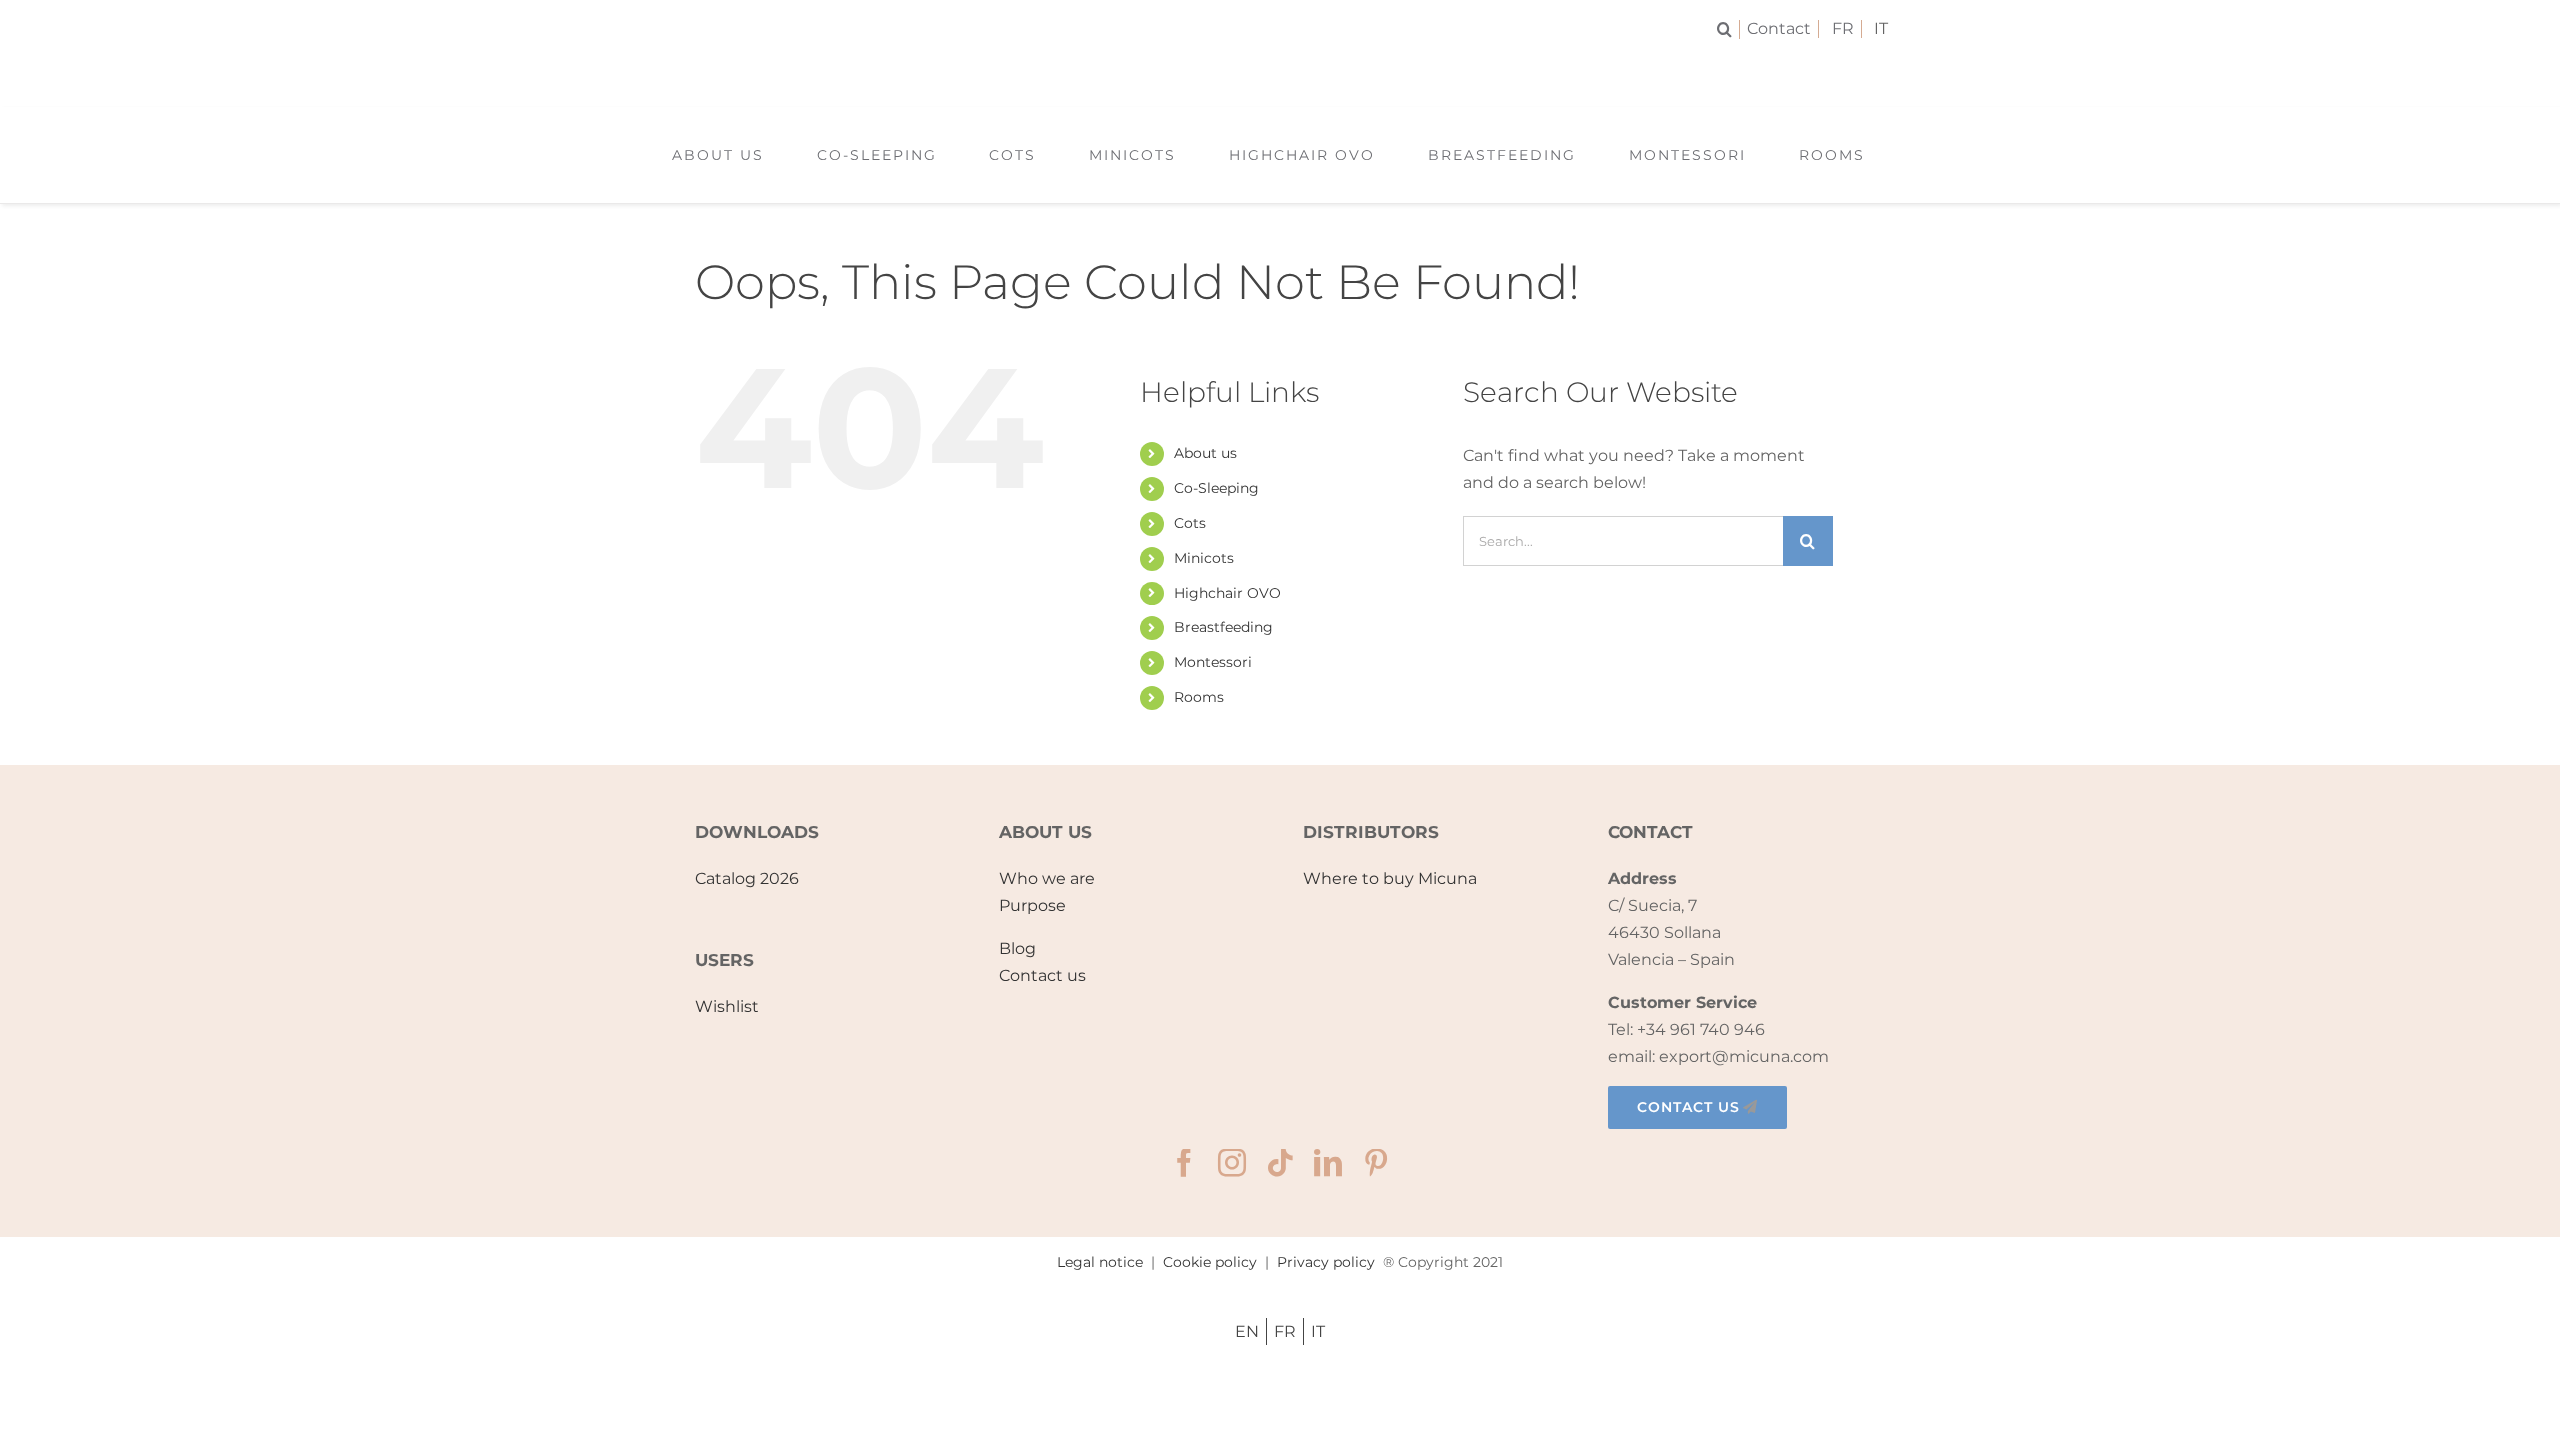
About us (1205, 453)
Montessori (1213, 662)
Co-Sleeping (1216, 488)
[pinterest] (1376, 1163)
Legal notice (1100, 1262)
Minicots (1204, 558)
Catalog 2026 (747, 878)
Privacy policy (1326, 1262)
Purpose (1032, 905)
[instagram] (1232, 1163)
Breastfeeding (1223, 627)
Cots (1190, 523)
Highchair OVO (1227, 593)
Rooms (1199, 697)
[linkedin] (1328, 1163)
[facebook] (1184, 1163)
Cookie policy (1210, 1262)
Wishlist (727, 1006)
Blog (1017, 948)
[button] (1728, 29)
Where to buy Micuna (1390, 878)
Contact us (1042, 975)
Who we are (1047, 878)
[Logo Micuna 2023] (1279, 67)
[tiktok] (1280, 1163)
